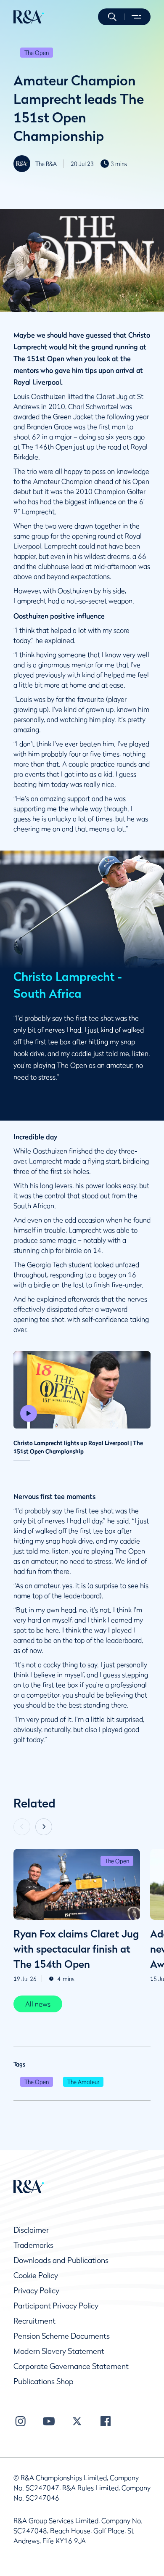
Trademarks (33, 2245)
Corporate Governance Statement (71, 2366)
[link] (38, 2004)
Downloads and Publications (61, 2260)
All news (38, 2004)
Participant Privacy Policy (56, 2306)
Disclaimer (31, 2230)
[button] (112, 17)
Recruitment (34, 2321)
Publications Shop (44, 2381)
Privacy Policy (36, 2291)
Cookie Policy (36, 2275)
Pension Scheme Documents (62, 2336)
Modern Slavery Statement (59, 2351)
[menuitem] (29, 17)
